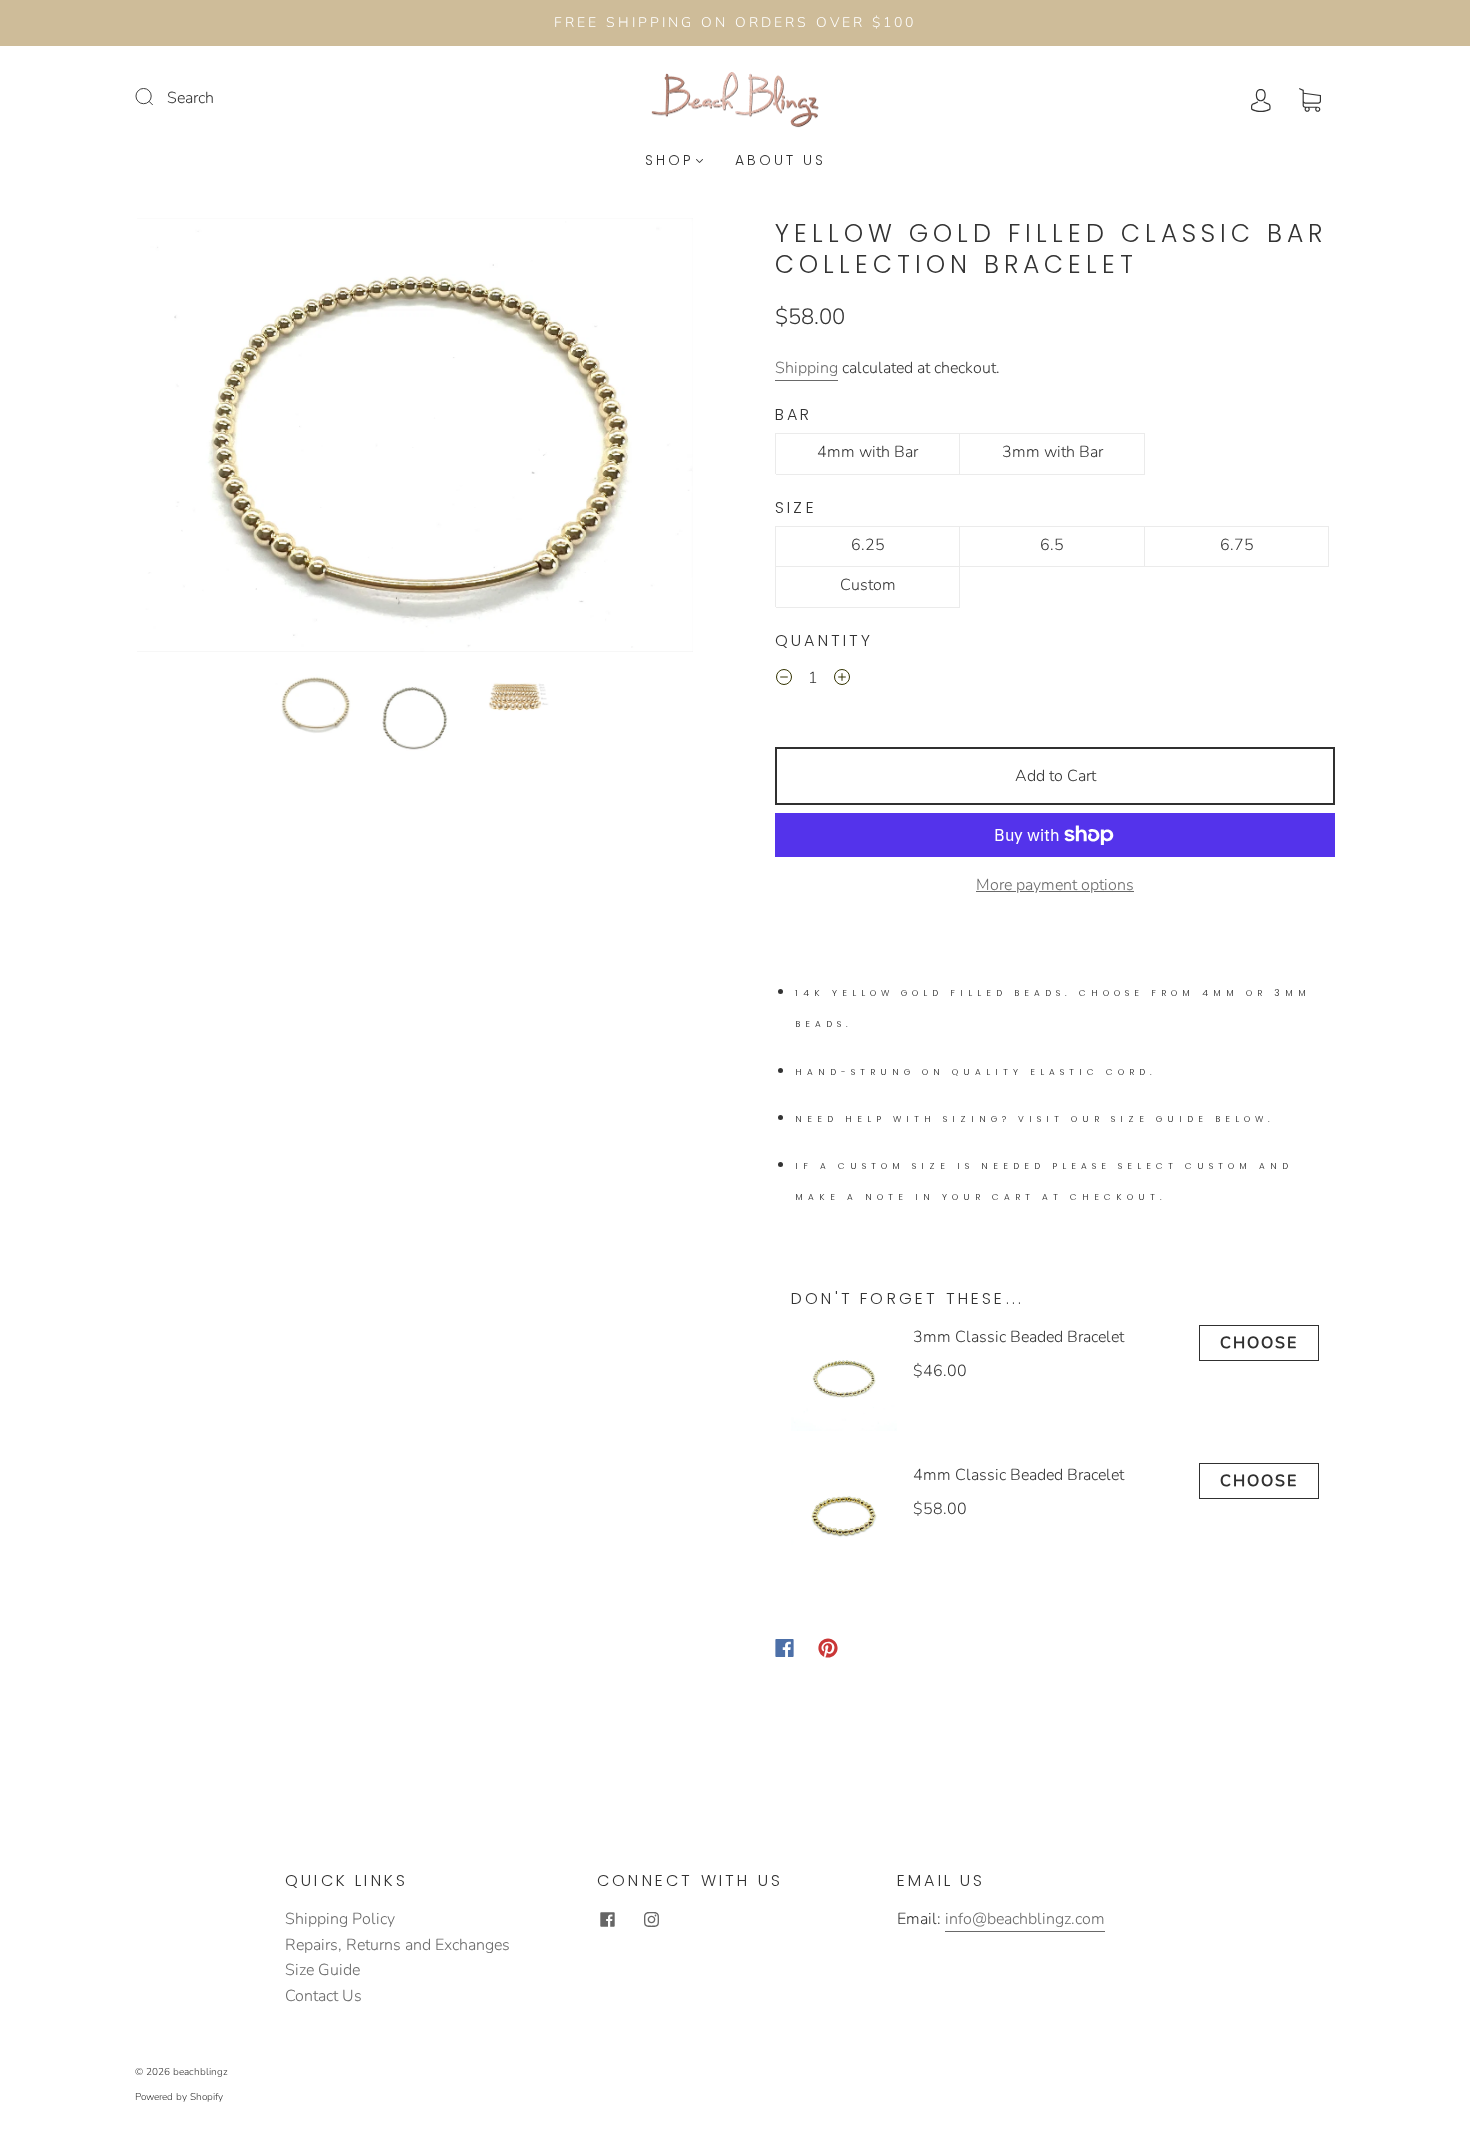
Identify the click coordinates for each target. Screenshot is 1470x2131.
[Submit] (157, 96)
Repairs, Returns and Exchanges (397, 1945)
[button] (192, 439)
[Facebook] (784, 1648)
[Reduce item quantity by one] (784, 681)
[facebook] (607, 1919)
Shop (669, 161)
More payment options (1055, 885)
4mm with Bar (867, 452)
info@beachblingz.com (1025, 1919)
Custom (868, 585)
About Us (780, 161)
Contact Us (323, 1996)
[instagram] (651, 1919)
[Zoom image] (415, 439)
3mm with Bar (1052, 452)
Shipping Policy (340, 1919)
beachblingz (200, 2072)
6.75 (1237, 545)
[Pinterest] (828, 1648)
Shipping (806, 368)
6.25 (868, 545)
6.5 (1052, 545)
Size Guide (322, 1970)
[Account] (1261, 98)
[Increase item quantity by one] (842, 681)
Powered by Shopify (179, 2097)
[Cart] (1310, 98)
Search (190, 98)
